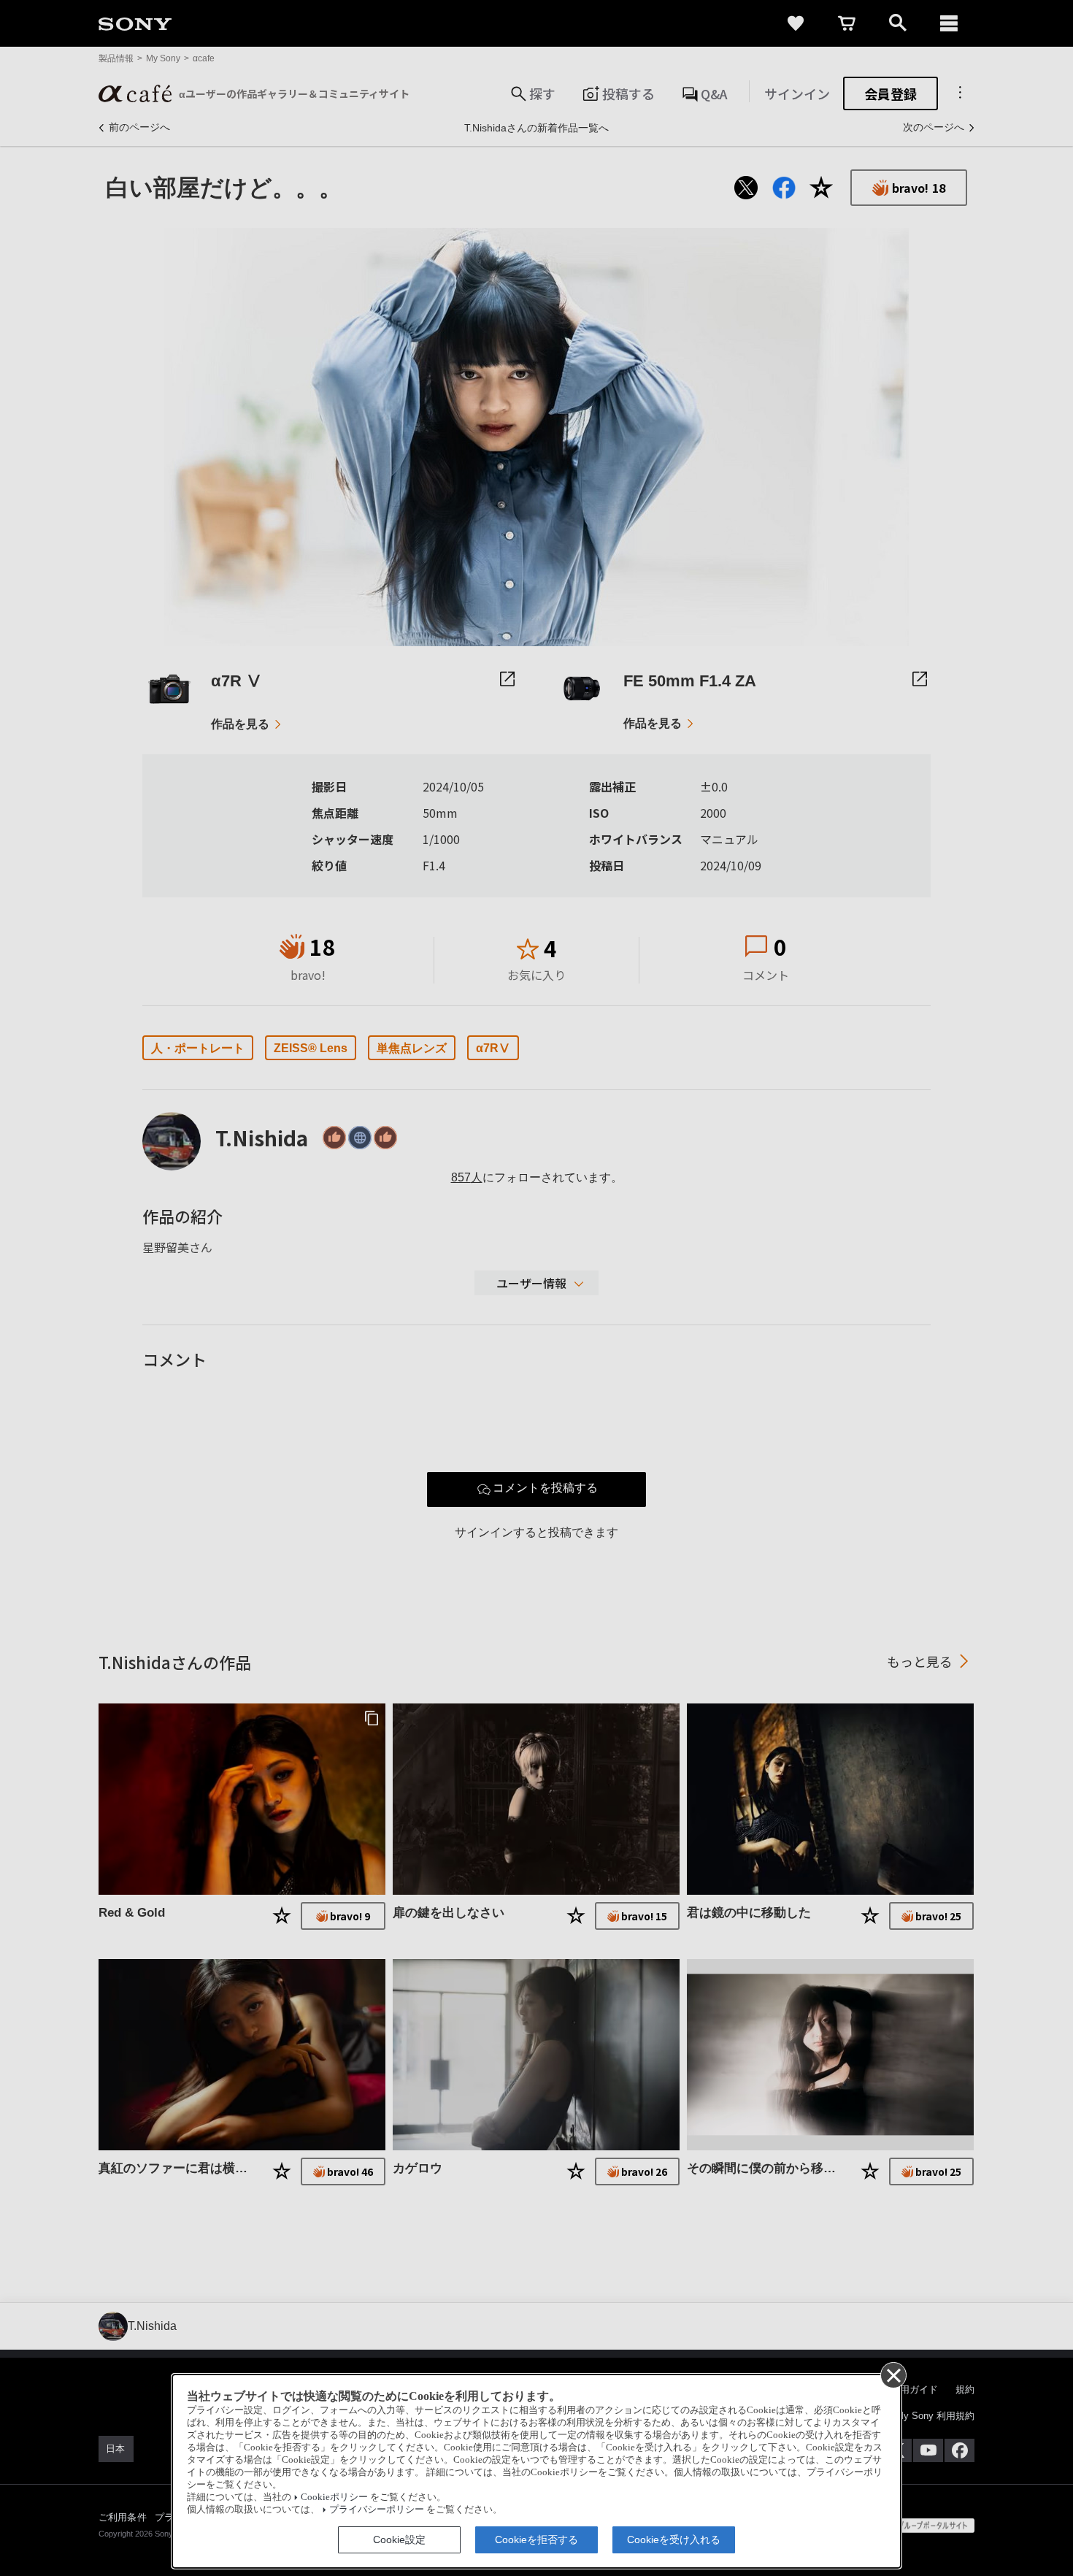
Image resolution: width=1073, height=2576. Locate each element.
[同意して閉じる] (893, 2374)
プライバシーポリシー (377, 2510)
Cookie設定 (399, 2539)
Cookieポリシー (334, 2497)
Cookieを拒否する (536, 2539)
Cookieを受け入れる (674, 2539)
